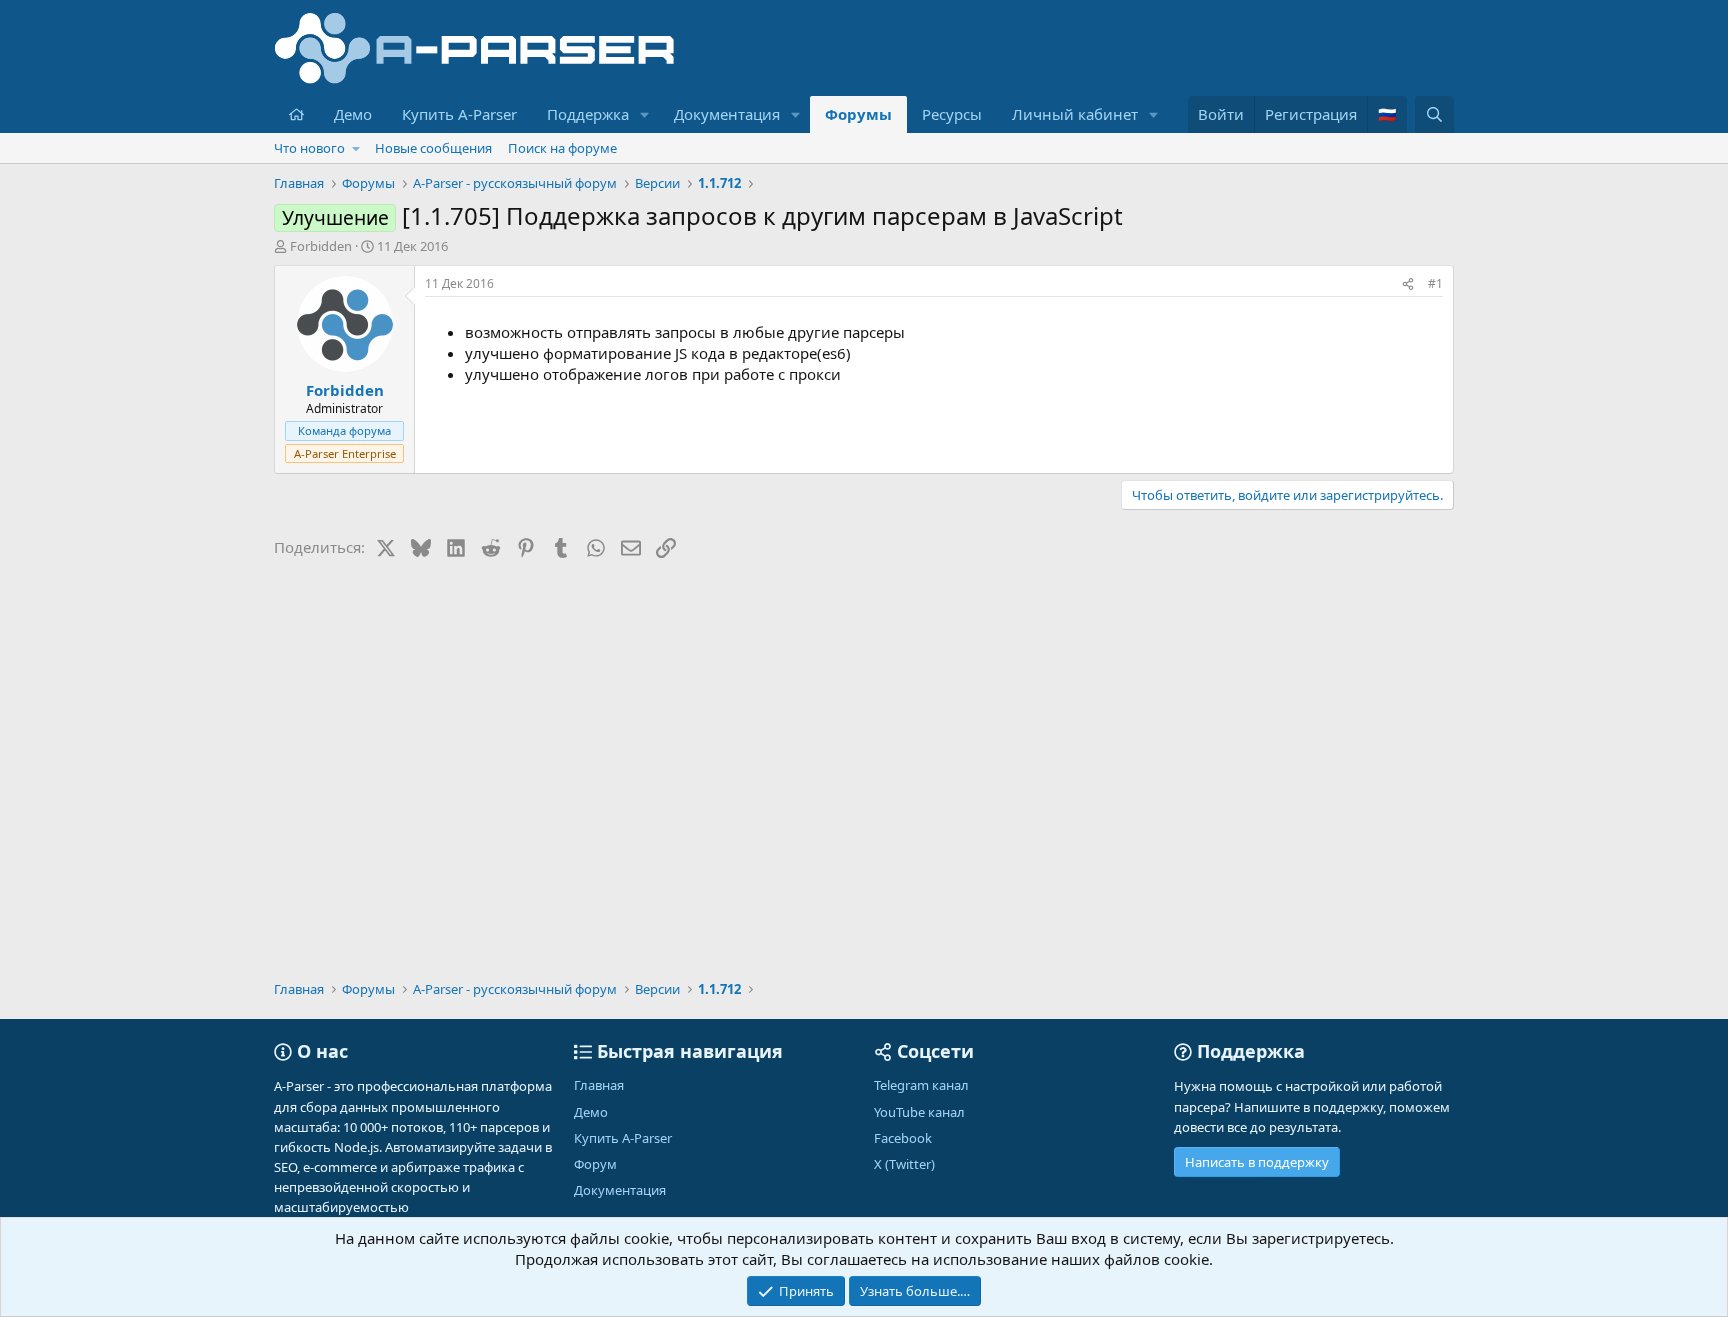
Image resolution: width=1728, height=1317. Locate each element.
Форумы (858, 114)
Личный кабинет (1075, 114)
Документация (727, 114)
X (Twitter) (904, 1164)
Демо (353, 114)
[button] (645, 114)
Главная (599, 1085)
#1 (1435, 283)
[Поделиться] (1408, 284)
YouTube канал (919, 1112)
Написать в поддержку (1257, 1162)
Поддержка (588, 114)
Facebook (903, 1138)
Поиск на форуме (562, 148)
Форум (595, 1164)
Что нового (309, 148)
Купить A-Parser (459, 114)
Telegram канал (921, 1085)
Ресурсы (952, 114)
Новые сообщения (433, 148)
